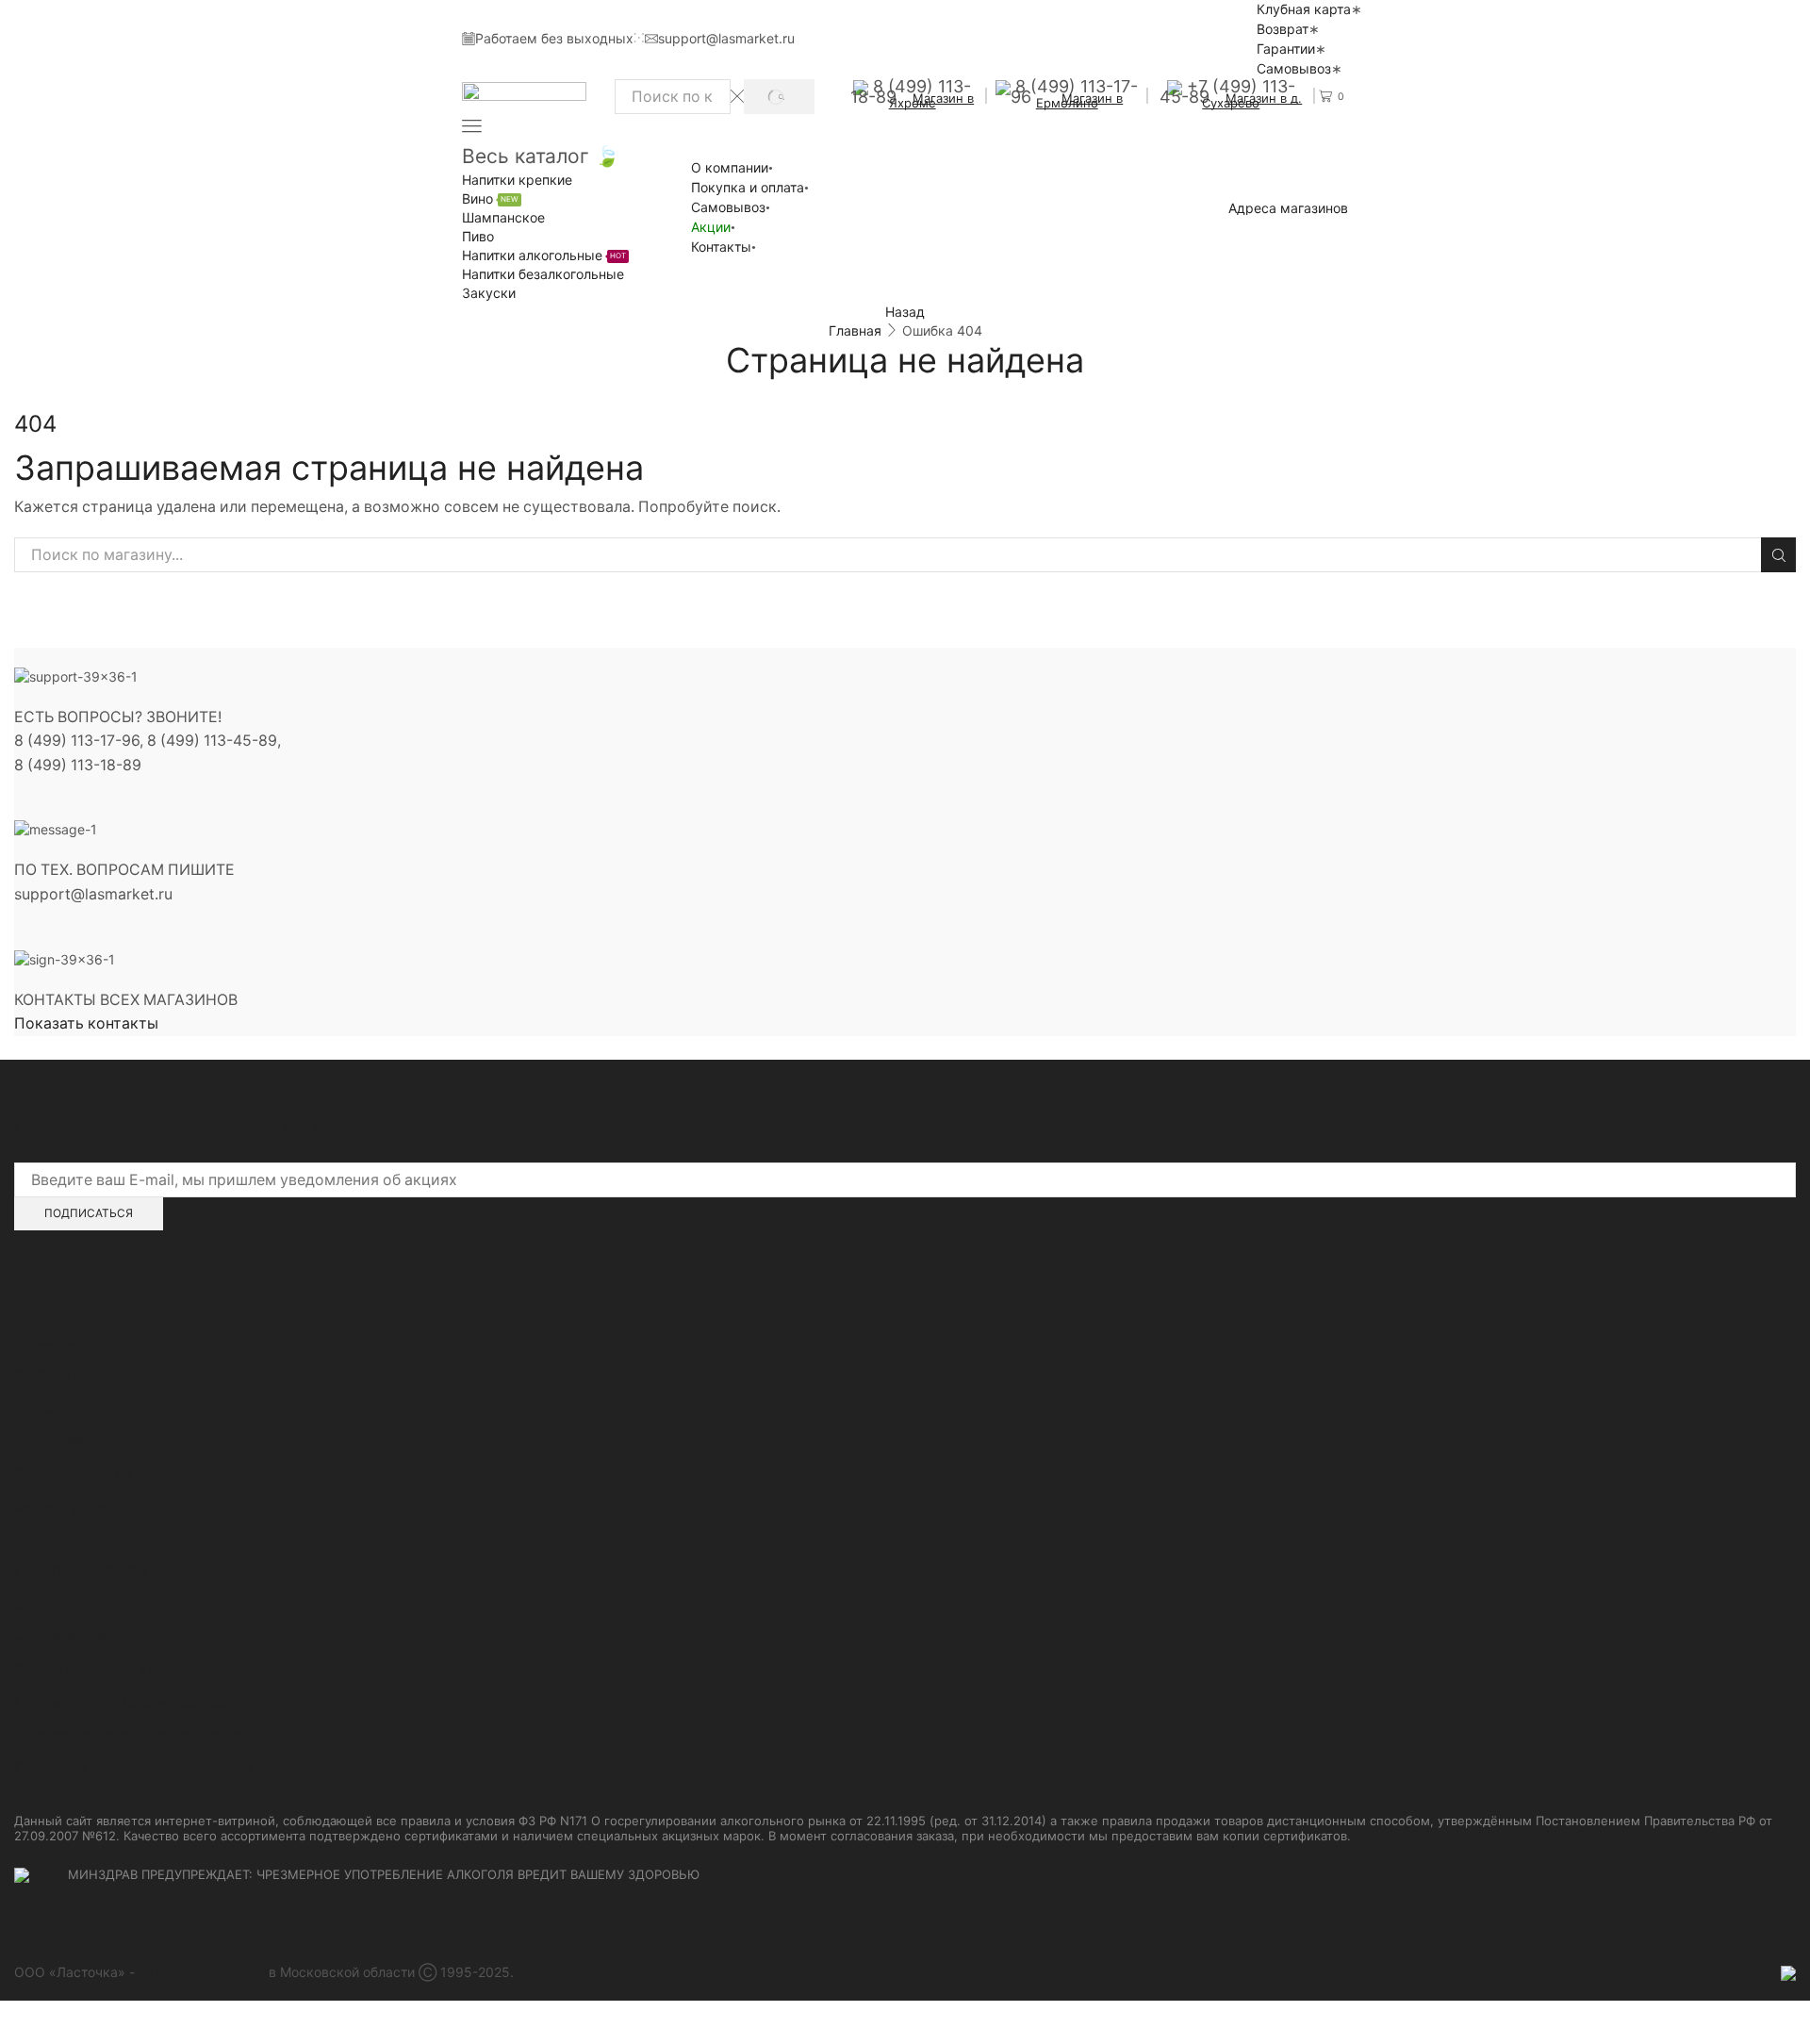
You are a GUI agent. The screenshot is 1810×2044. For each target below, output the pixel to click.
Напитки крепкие (517, 180)
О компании (730, 167)
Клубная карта (1304, 9)
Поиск (1778, 555)
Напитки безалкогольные (543, 274)
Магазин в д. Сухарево (1252, 100)
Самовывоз (1294, 68)
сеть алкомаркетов (202, 1972)
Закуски (489, 293)
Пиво (478, 236)
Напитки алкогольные (544, 255)
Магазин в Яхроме (932, 100)
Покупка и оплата (748, 187)
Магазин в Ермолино (1080, 100)
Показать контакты (86, 1023)
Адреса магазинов (1288, 208)
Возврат (1283, 29)
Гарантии (1286, 49)
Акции (711, 227)
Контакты (721, 247)
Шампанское (503, 217)
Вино (490, 198)
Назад (905, 312)
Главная (855, 330)
